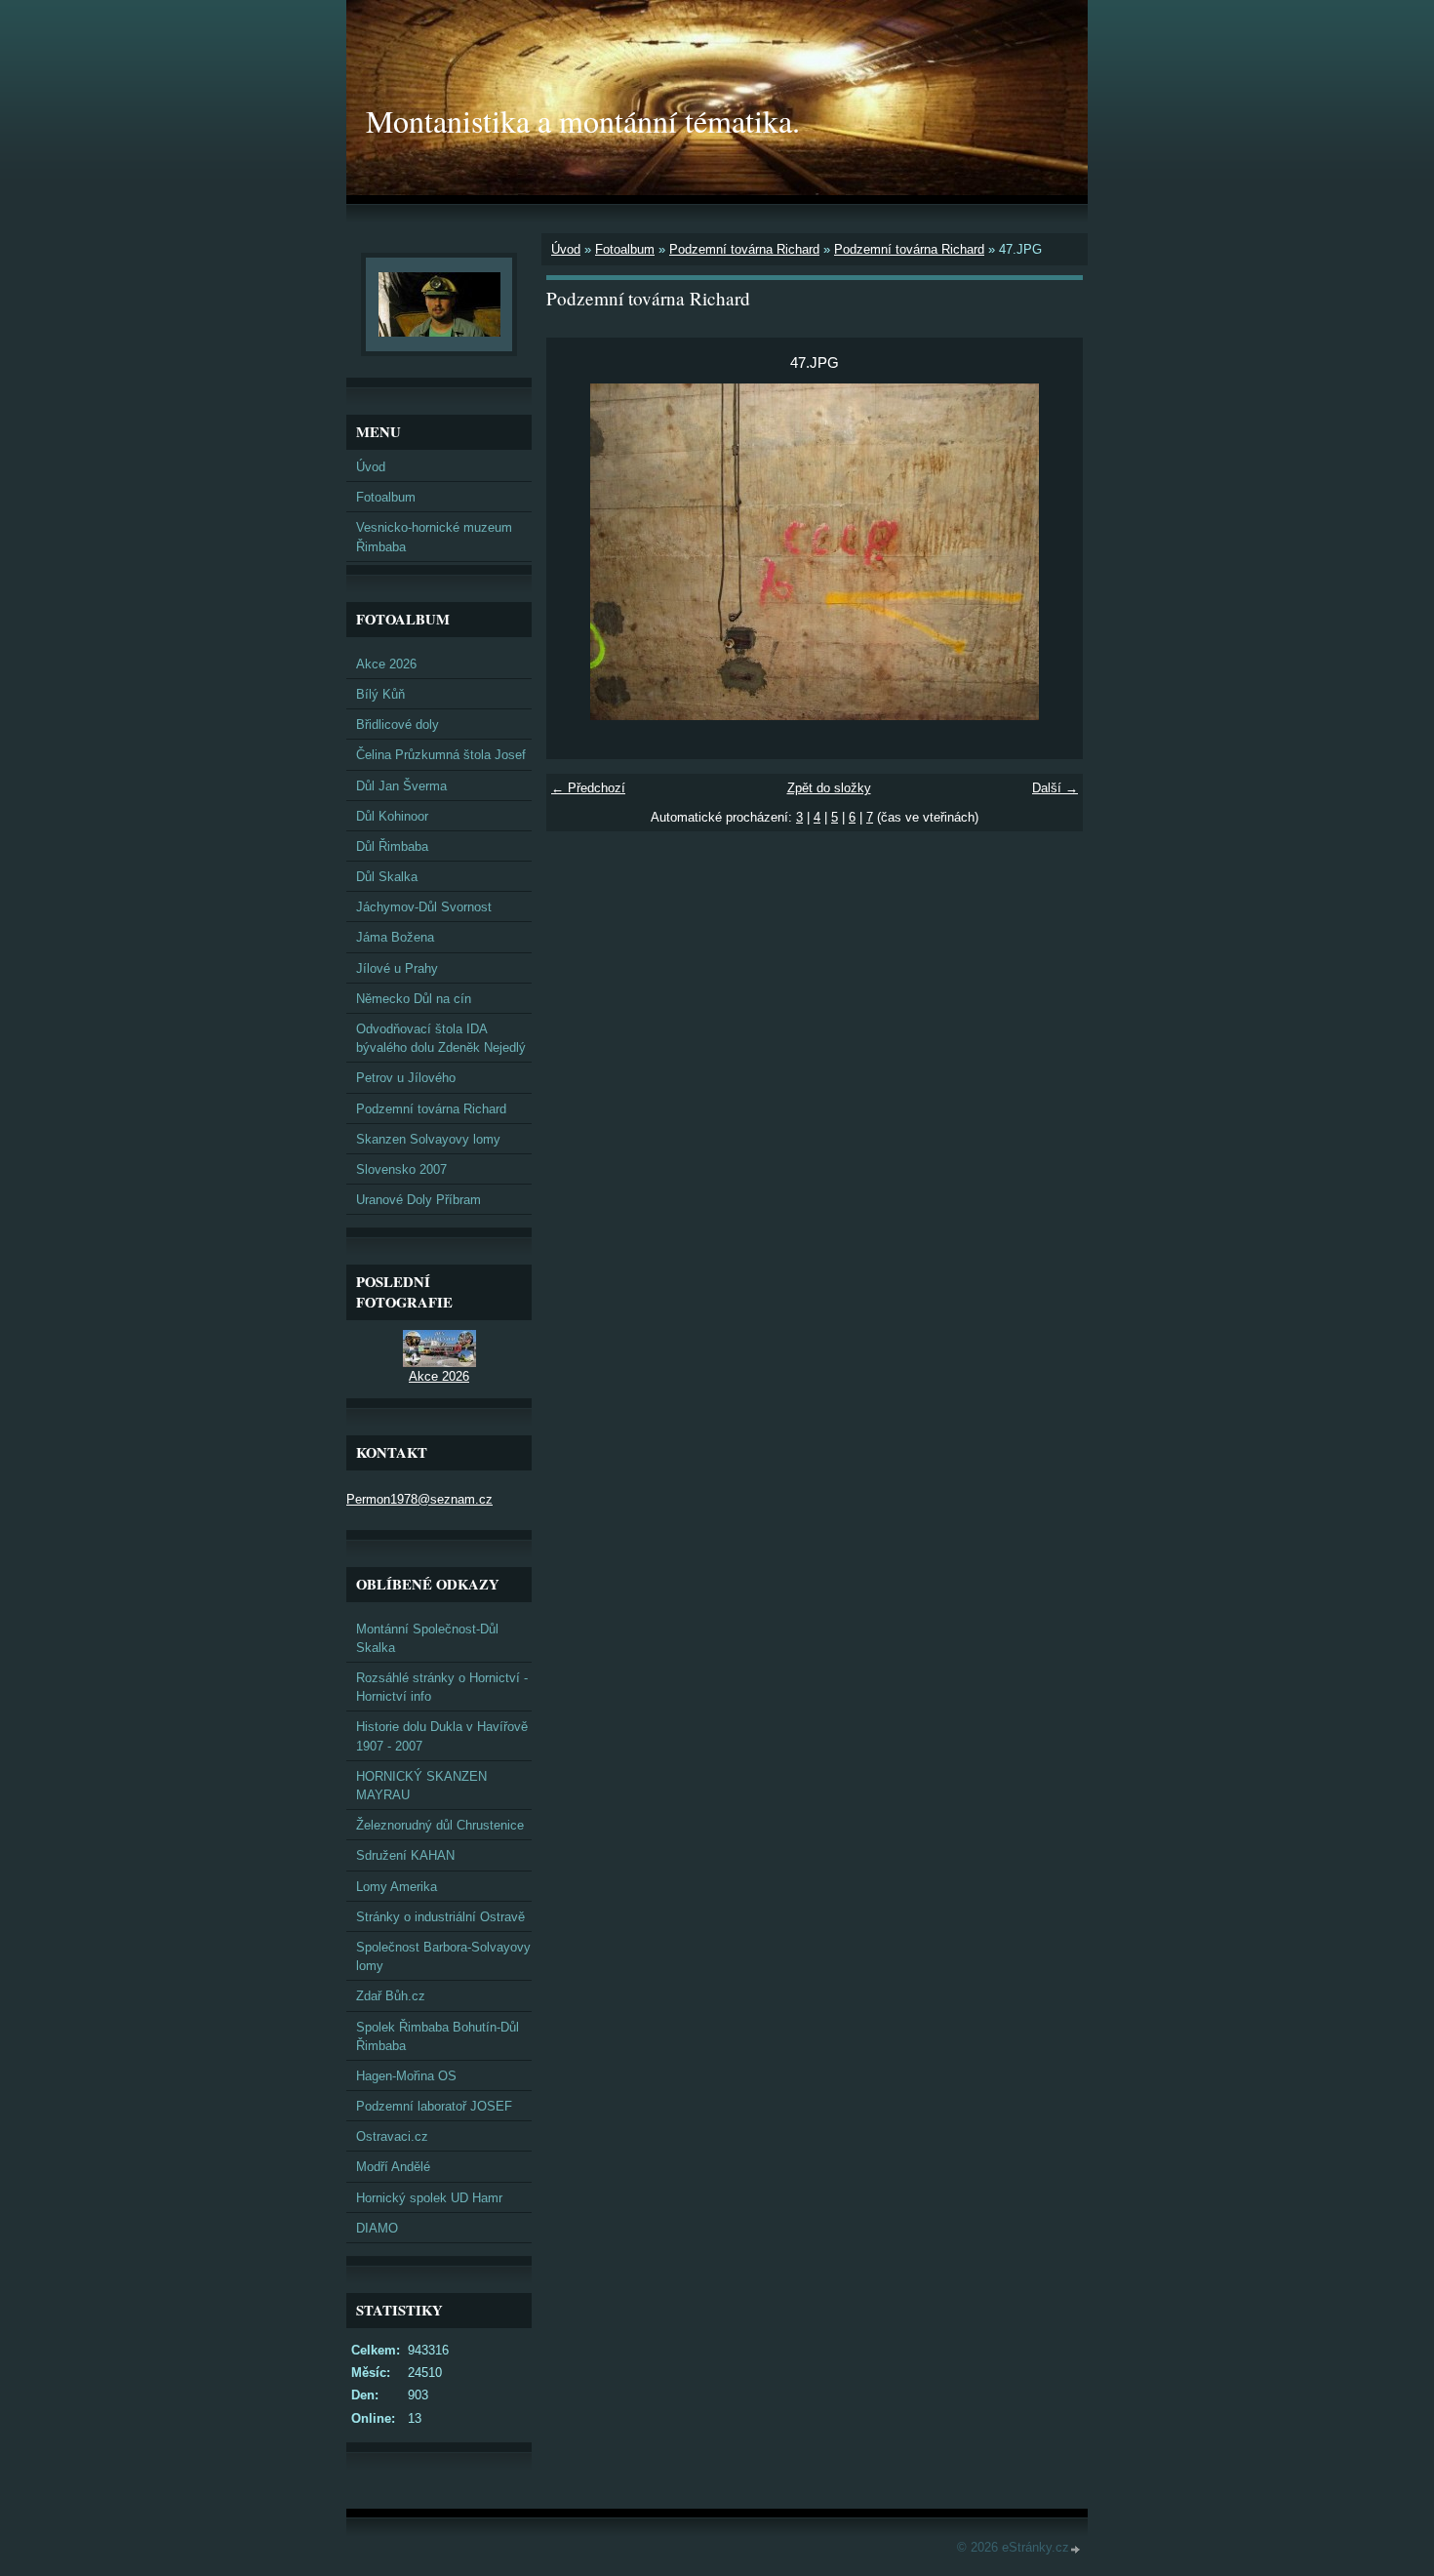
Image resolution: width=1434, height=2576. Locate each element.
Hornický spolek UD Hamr (429, 2198)
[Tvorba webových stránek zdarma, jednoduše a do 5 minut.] (1076, 2549)
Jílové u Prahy (397, 968)
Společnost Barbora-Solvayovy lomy (443, 1956)
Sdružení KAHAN (405, 1855)
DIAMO (377, 2228)
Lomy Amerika (397, 1887)
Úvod (566, 249)
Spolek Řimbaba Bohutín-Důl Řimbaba (438, 2036)
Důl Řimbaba (392, 846)
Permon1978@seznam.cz (419, 1499)
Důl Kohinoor (392, 816)
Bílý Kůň (380, 694)
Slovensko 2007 (401, 1169)
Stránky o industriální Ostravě (440, 1917)
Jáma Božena (395, 937)
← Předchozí (588, 788)
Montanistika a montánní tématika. (583, 121)
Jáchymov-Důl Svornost (424, 907)
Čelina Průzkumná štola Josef (441, 755)
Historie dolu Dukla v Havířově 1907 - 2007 (442, 1736)
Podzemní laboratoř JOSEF (434, 2106)
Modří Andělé (393, 2167)
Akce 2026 (386, 664)
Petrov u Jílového (406, 1078)
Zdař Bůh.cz (391, 1996)
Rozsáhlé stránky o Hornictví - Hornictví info (442, 1687)
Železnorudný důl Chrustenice (440, 1825)
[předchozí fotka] (578, 552)
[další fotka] (1051, 552)
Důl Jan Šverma (401, 786)
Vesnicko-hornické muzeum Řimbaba (434, 537)
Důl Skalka (387, 877)
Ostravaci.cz (392, 2136)
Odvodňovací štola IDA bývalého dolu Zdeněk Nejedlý (441, 1038)
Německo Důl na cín (414, 999)
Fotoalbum (625, 249)
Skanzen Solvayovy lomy (428, 1139)
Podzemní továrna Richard (744, 249)
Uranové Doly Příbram (418, 1200)
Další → (1055, 788)
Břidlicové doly (398, 724)
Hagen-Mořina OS (406, 2076)
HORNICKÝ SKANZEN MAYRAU (421, 1786)
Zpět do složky (829, 788)
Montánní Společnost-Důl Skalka (427, 1638)
